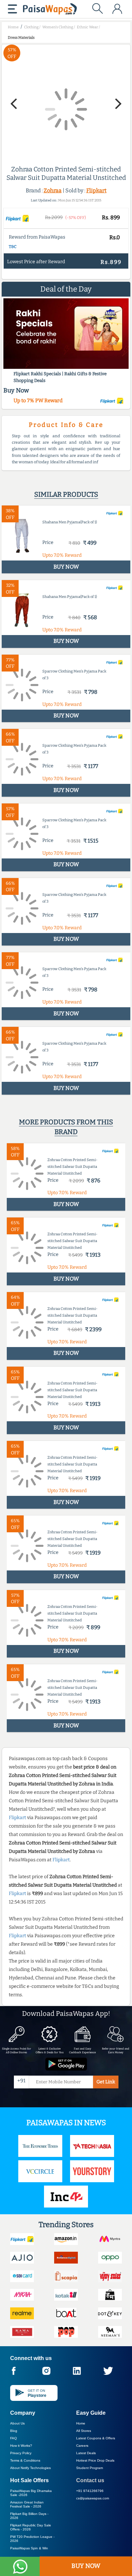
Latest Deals (86, 2453)
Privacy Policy (21, 2453)
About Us (17, 2423)
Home (81, 2423)
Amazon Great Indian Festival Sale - (27, 2504)
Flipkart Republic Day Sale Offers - (31, 2527)
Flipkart (96, 190)
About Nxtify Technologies (30, 2468)
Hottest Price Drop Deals (95, 2460)
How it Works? (21, 2446)
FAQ (14, 2438)
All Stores (84, 2431)
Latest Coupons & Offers (96, 2438)
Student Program (90, 2468)
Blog (14, 2431)
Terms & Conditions (25, 2460)
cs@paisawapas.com (93, 2498)
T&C (13, 247)
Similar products (66, 494)
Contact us (90, 2480)
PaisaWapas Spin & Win (29, 2548)
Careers (82, 2446)
